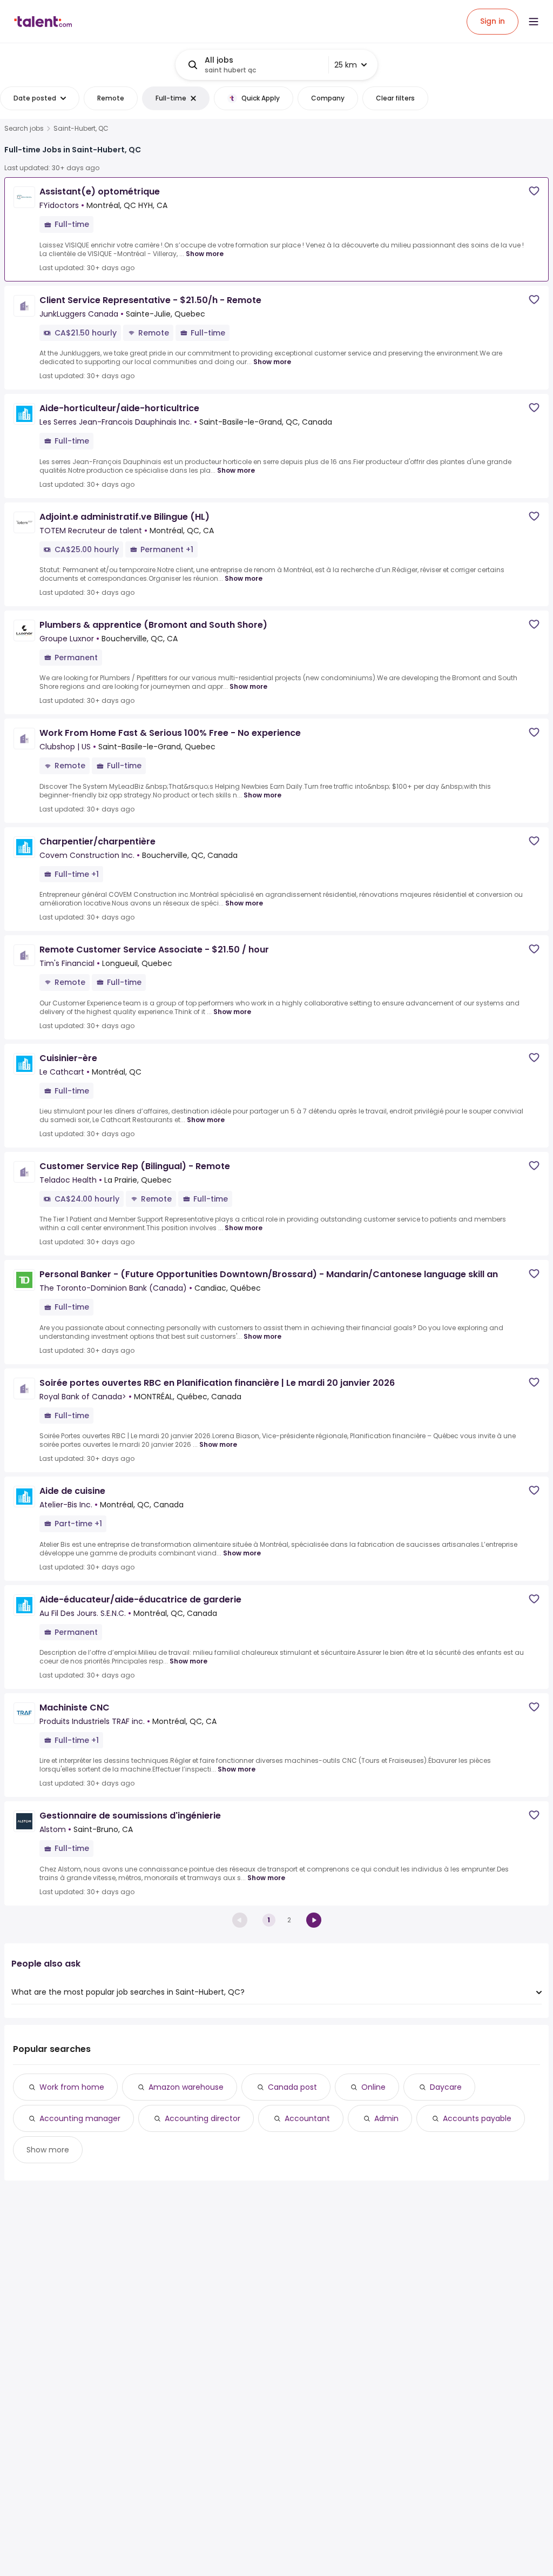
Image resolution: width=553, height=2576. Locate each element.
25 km (346, 65)
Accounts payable (477, 2118)
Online (373, 2087)
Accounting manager (80, 2118)
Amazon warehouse (186, 2087)
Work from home (72, 2087)
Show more (205, 254)
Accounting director (203, 2118)
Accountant (307, 2118)
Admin (386, 2118)
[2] (314, 1920)
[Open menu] (534, 22)
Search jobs (24, 129)
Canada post (292, 2087)
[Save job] (534, 191)
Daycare (446, 2087)
